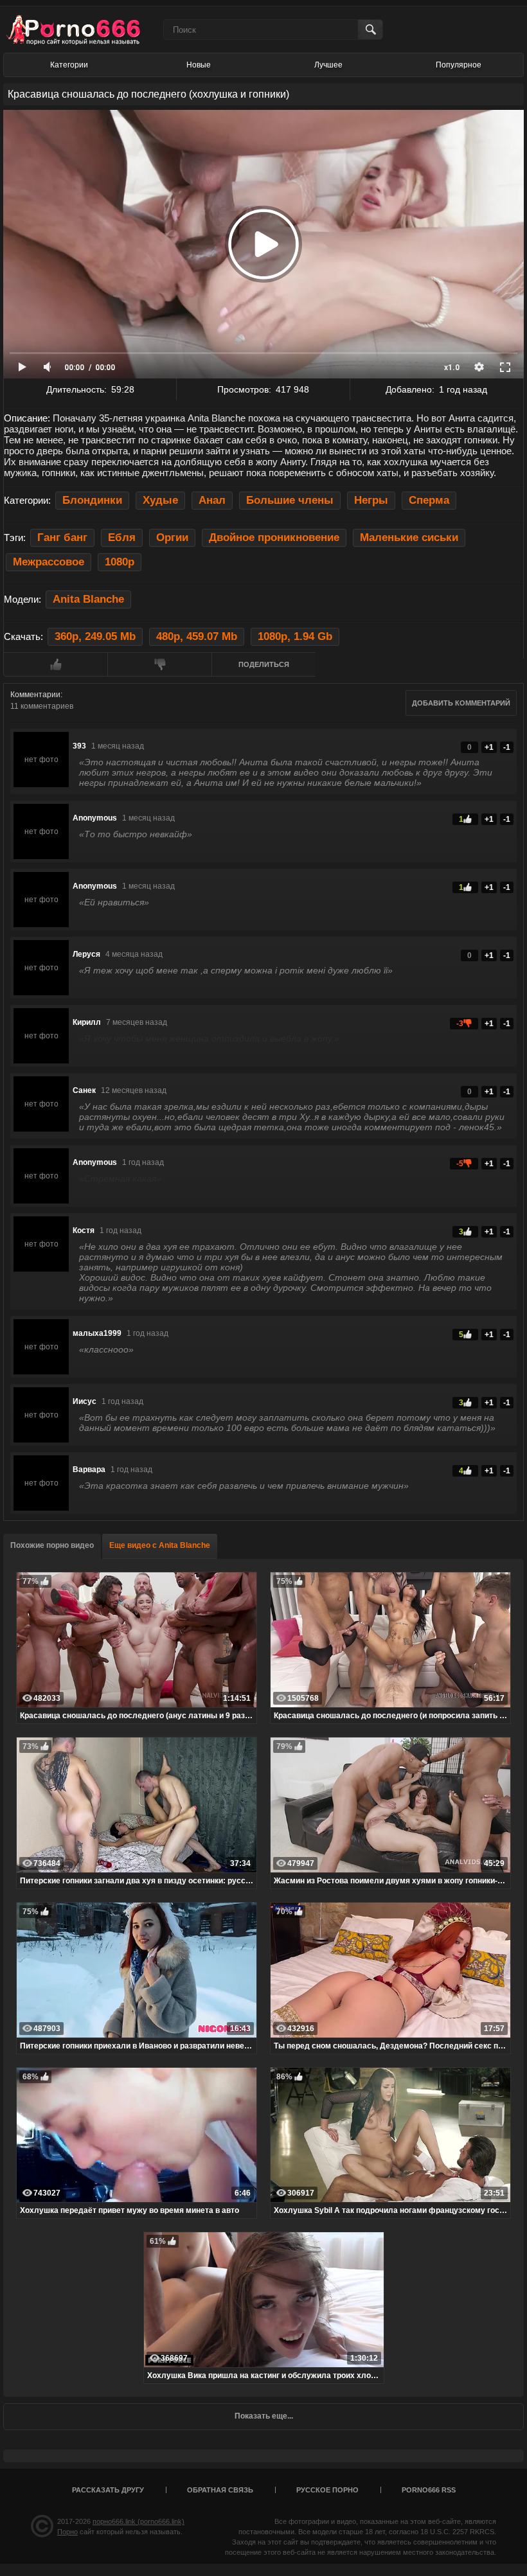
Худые (160, 500)
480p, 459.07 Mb (197, 636)
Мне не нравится (159, 664)
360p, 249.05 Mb (95, 636)
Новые (199, 65)
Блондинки (92, 500)
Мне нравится (55, 664)
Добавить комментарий (461, 703)
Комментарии (35, 695)
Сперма (429, 500)
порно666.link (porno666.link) (138, 2521)
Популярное (459, 65)
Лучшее (328, 65)
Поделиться (264, 664)
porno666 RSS (429, 2490)
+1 (489, 747)
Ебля (122, 537)
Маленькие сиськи (409, 537)
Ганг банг (62, 537)
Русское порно (327, 2490)
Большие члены (290, 500)
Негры (371, 500)
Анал (212, 500)
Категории (69, 65)
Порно (67, 2532)
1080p (120, 562)
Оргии (172, 537)
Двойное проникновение (274, 537)
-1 (507, 747)
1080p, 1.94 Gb (295, 636)
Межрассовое (49, 562)
